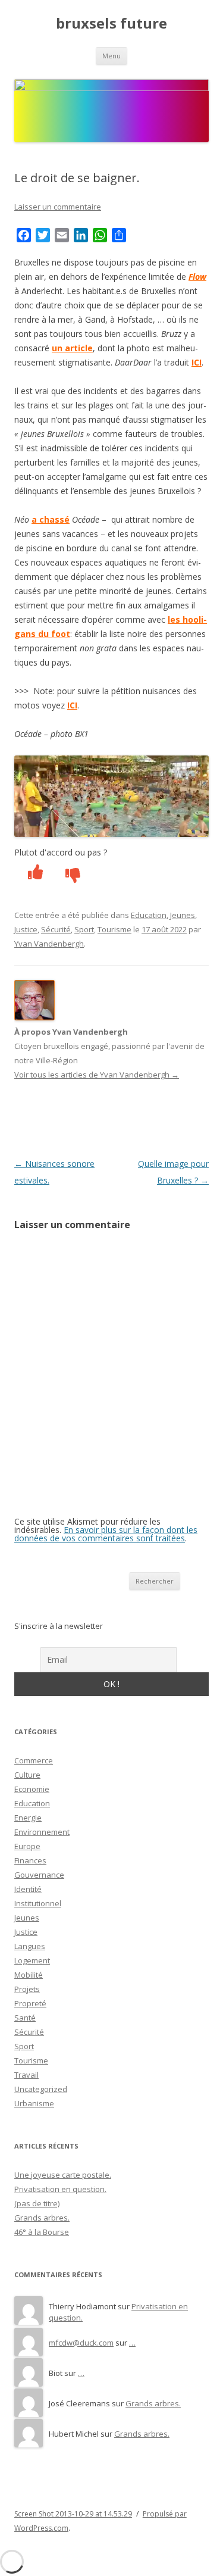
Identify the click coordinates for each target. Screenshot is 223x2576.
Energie (28, 1818)
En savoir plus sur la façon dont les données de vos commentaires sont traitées (106, 1534)
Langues (30, 1946)
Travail (26, 2075)
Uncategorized (41, 2089)
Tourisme (114, 929)
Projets (27, 1989)
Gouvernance (39, 1875)
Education (149, 915)
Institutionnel (38, 1903)
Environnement (42, 1832)
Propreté (30, 2003)
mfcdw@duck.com (81, 2343)
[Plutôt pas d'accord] (66, 874)
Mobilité (29, 1975)
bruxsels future (111, 24)
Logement (32, 1960)
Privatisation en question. (60, 2189)
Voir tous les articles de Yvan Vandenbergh (97, 1075)
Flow (197, 277)
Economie (32, 1789)
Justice (26, 929)
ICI (197, 362)
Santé (25, 2018)
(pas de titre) (37, 2203)
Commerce (34, 1760)
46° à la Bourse (42, 2232)
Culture (27, 1775)
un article (72, 348)
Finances (30, 1860)
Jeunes (183, 915)
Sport (84, 929)
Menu (111, 56)
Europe (27, 1846)
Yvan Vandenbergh (49, 944)
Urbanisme (34, 2103)
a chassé (51, 519)
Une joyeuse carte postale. (63, 2175)
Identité (28, 1889)
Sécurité (56, 929)
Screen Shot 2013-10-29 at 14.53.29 (73, 2514)
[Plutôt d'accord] (29, 874)
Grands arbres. (42, 2218)
